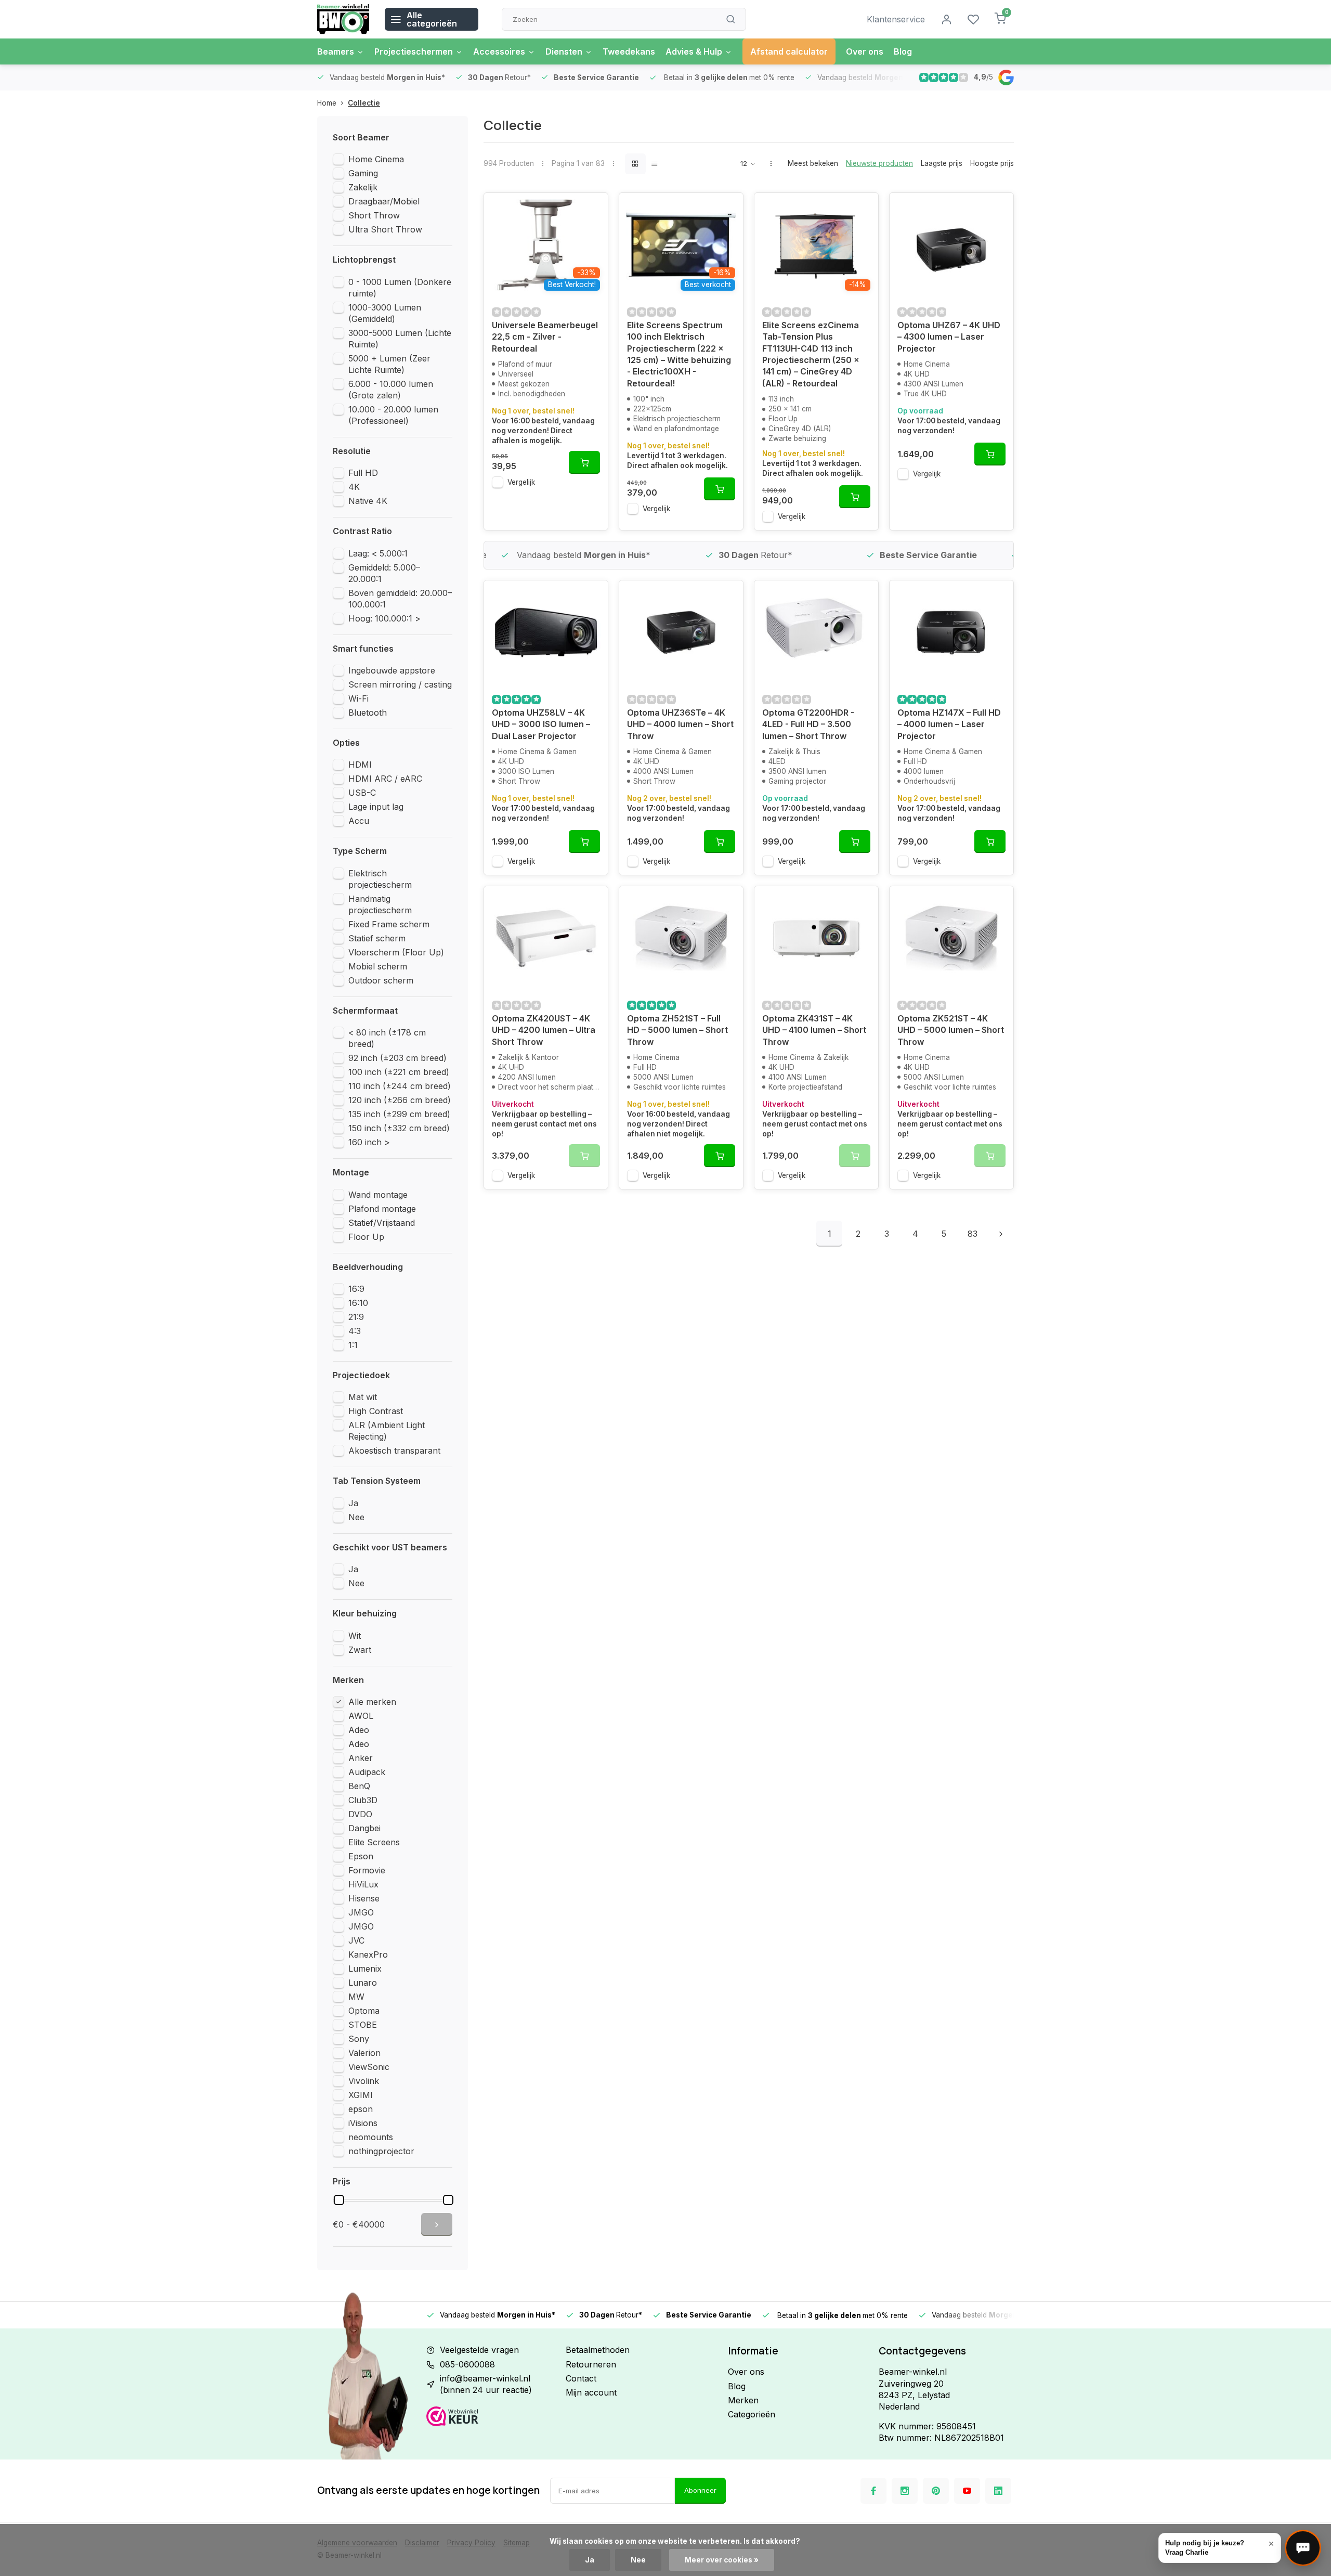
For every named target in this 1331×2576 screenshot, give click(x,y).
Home (327, 103)
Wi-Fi (358, 698)
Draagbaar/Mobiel (384, 201)
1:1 (353, 1345)
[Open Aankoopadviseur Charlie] (1303, 2548)
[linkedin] (998, 2491)
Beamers (336, 51)
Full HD (363, 473)
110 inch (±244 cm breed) (400, 1086)
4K (354, 487)
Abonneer (700, 2490)
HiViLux (363, 1884)
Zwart (360, 1650)
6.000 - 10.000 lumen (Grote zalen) (391, 390)
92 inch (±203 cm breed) (397, 1058)
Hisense (364, 1898)
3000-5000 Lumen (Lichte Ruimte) (400, 339)
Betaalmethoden (598, 2350)
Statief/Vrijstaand (382, 1223)
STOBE (363, 2025)
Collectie (364, 103)
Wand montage (378, 1195)
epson (361, 2109)
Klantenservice (896, 19)
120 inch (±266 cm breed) (400, 1100)
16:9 (356, 1289)
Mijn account (591, 2392)
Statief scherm (377, 938)
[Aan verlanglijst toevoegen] (592, 209)
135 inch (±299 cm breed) (399, 1114)
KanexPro (368, 1954)
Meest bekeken (813, 163)
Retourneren (591, 2364)
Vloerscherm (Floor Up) (396, 952)
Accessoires (499, 51)
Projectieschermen (414, 51)
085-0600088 (467, 2364)
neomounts (371, 2137)
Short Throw (374, 215)
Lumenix (365, 1969)
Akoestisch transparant (394, 1451)
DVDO (360, 1814)
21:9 (356, 1317)
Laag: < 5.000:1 (378, 553)
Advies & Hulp (694, 51)
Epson (361, 1856)
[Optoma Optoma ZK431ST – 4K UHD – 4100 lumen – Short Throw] (816, 938)
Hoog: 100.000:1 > (384, 618)
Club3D (363, 1800)
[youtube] (967, 2491)
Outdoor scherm (381, 980)
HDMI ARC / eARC (385, 779)
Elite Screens (374, 1842)
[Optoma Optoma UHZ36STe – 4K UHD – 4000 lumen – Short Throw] (681, 632)
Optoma (364, 2011)
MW (356, 1997)
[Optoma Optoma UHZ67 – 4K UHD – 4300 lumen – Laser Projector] (951, 245)
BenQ (359, 1786)
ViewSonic (369, 2067)
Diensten (564, 51)
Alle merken (372, 1702)
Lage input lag (376, 807)
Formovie (367, 1870)
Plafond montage (382, 1209)
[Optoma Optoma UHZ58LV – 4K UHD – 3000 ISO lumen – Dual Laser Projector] (546, 632)
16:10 (358, 1303)
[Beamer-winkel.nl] (343, 19)
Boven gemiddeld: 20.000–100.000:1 (400, 599)
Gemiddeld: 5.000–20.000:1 (384, 573)
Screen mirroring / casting (400, 684)
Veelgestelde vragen (479, 2350)
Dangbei (364, 1828)
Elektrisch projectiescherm (380, 879)
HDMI (360, 765)
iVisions (363, 2123)
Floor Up (366, 1237)
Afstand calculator (789, 51)
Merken (743, 2400)
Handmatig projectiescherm (380, 904)
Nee (356, 1517)
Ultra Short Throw (385, 229)
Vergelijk (521, 482)
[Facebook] (873, 2491)
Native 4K (368, 501)
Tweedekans (629, 51)
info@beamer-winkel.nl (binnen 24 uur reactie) (486, 2384)
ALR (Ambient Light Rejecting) (387, 1431)
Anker (361, 1758)
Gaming (363, 173)
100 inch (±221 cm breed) (399, 1072)
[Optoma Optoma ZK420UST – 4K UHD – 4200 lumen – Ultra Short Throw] (546, 938)
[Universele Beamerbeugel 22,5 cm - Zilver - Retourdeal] (546, 245)
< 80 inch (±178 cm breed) (387, 1038)
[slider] (339, 2200)
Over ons (865, 51)
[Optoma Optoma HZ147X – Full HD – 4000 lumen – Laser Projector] (951, 632)
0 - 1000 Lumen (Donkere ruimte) (400, 288)
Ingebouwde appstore (392, 670)
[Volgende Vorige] (1001, 1234)
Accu (359, 821)
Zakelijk (363, 187)
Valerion (364, 2053)
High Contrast (376, 1411)
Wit (355, 1636)
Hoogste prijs (992, 163)
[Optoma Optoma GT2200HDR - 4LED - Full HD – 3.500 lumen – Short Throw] (816, 632)
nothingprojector (381, 2151)
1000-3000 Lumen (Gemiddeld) (385, 313)
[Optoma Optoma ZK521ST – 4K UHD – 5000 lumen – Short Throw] (951, 938)
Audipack (367, 1772)
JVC (356, 1940)
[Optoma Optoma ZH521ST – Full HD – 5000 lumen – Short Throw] (681, 938)
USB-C (362, 793)
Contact (581, 2378)
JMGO (361, 1912)
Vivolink (364, 2081)
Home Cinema (376, 159)
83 (973, 1234)
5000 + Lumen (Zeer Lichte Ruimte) (389, 364)
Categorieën (752, 2414)
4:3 (355, 1331)
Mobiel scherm (378, 966)
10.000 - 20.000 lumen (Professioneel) (393, 415)
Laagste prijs (942, 163)
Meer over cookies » (722, 2560)
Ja (353, 1503)
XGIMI (361, 2095)
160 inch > (369, 1142)
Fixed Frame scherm (389, 924)
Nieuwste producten (879, 163)
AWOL (361, 1716)
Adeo (359, 1730)
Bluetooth (368, 713)
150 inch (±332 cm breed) (399, 1128)
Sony (359, 2039)
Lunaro (363, 1983)
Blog (903, 51)
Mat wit (363, 1397)
